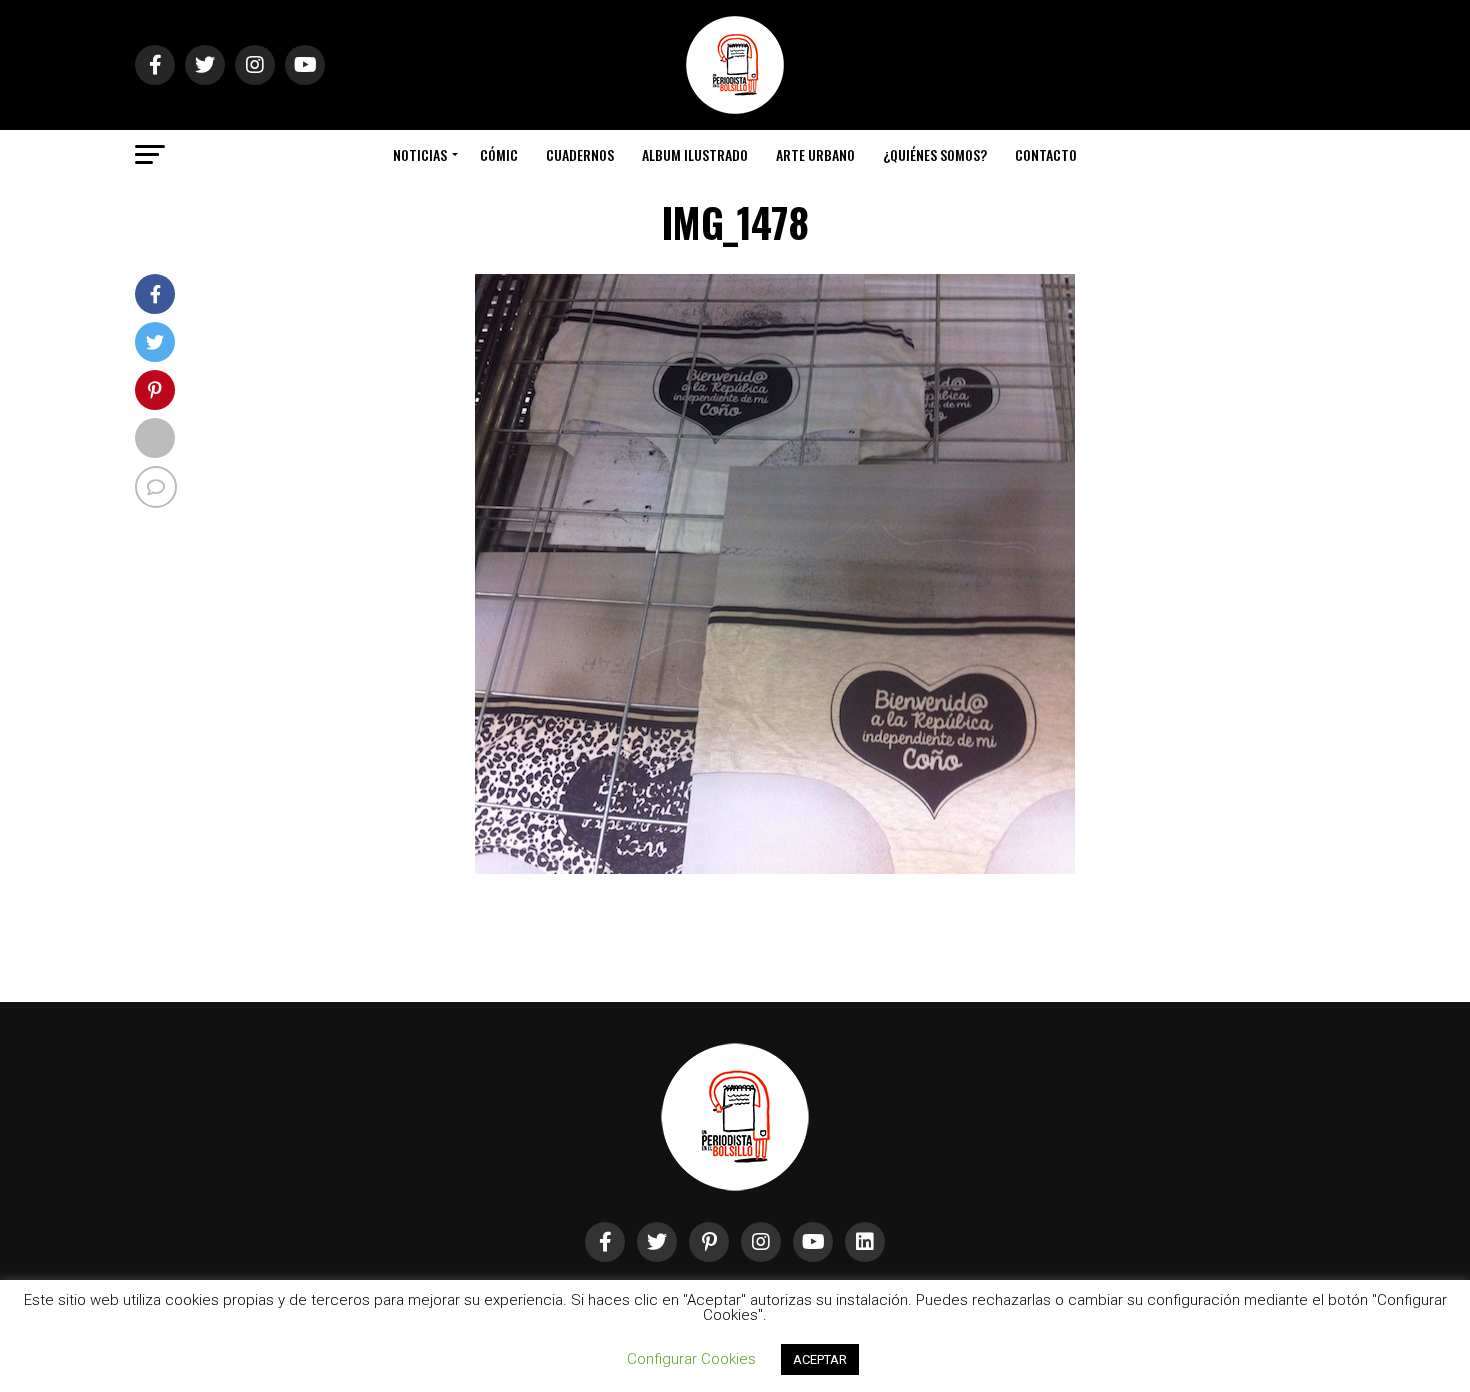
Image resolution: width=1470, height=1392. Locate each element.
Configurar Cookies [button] (691, 1359)
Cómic (499, 154)
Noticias (420, 154)
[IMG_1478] (775, 868)
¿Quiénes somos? (935, 154)
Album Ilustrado (695, 154)
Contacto (1046, 154)
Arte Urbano (815, 154)
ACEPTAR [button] (820, 1359)
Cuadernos (580, 154)
